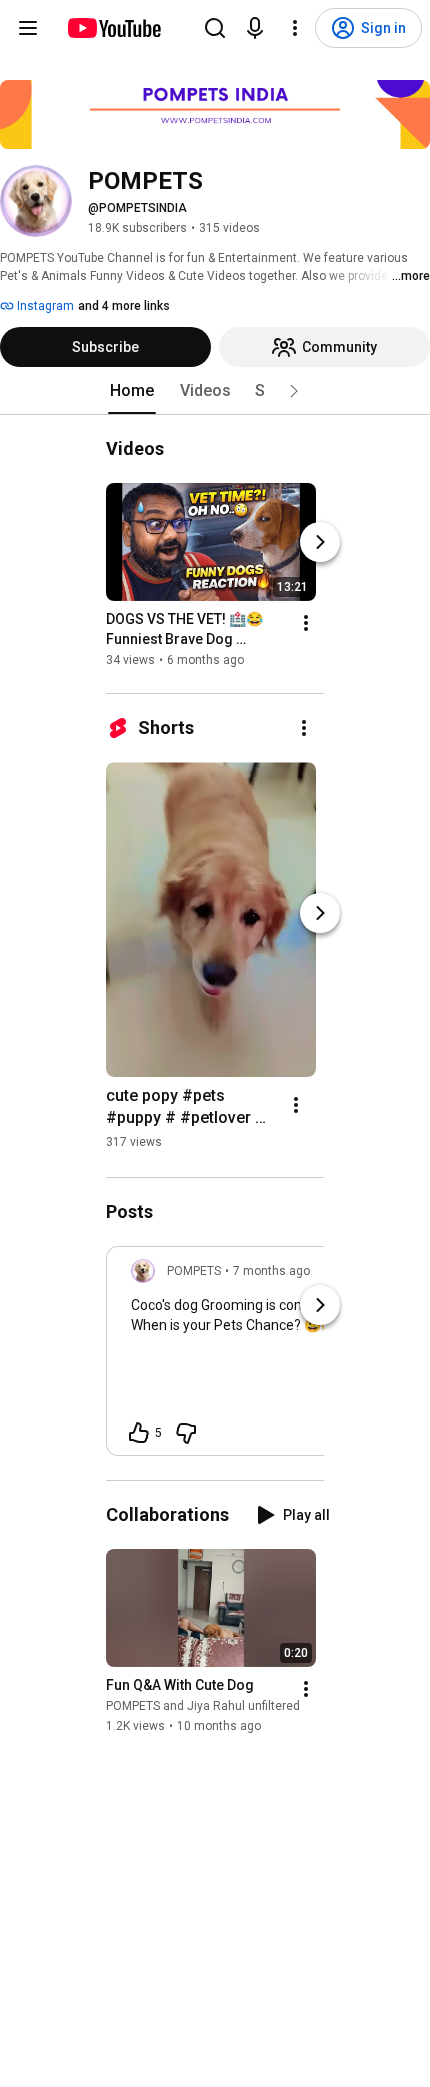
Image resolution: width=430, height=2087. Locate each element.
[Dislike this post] (186, 1433)
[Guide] (28, 28)
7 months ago (271, 1271)
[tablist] (215, 391)
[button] (294, 391)
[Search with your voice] (255, 28)
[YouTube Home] (113, 28)
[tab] (132, 391)
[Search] (215, 28)
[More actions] (306, 623)
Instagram (44, 306)
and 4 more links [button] (124, 306)
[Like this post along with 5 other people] (139, 1433)
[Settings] (295, 28)
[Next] (320, 542)
